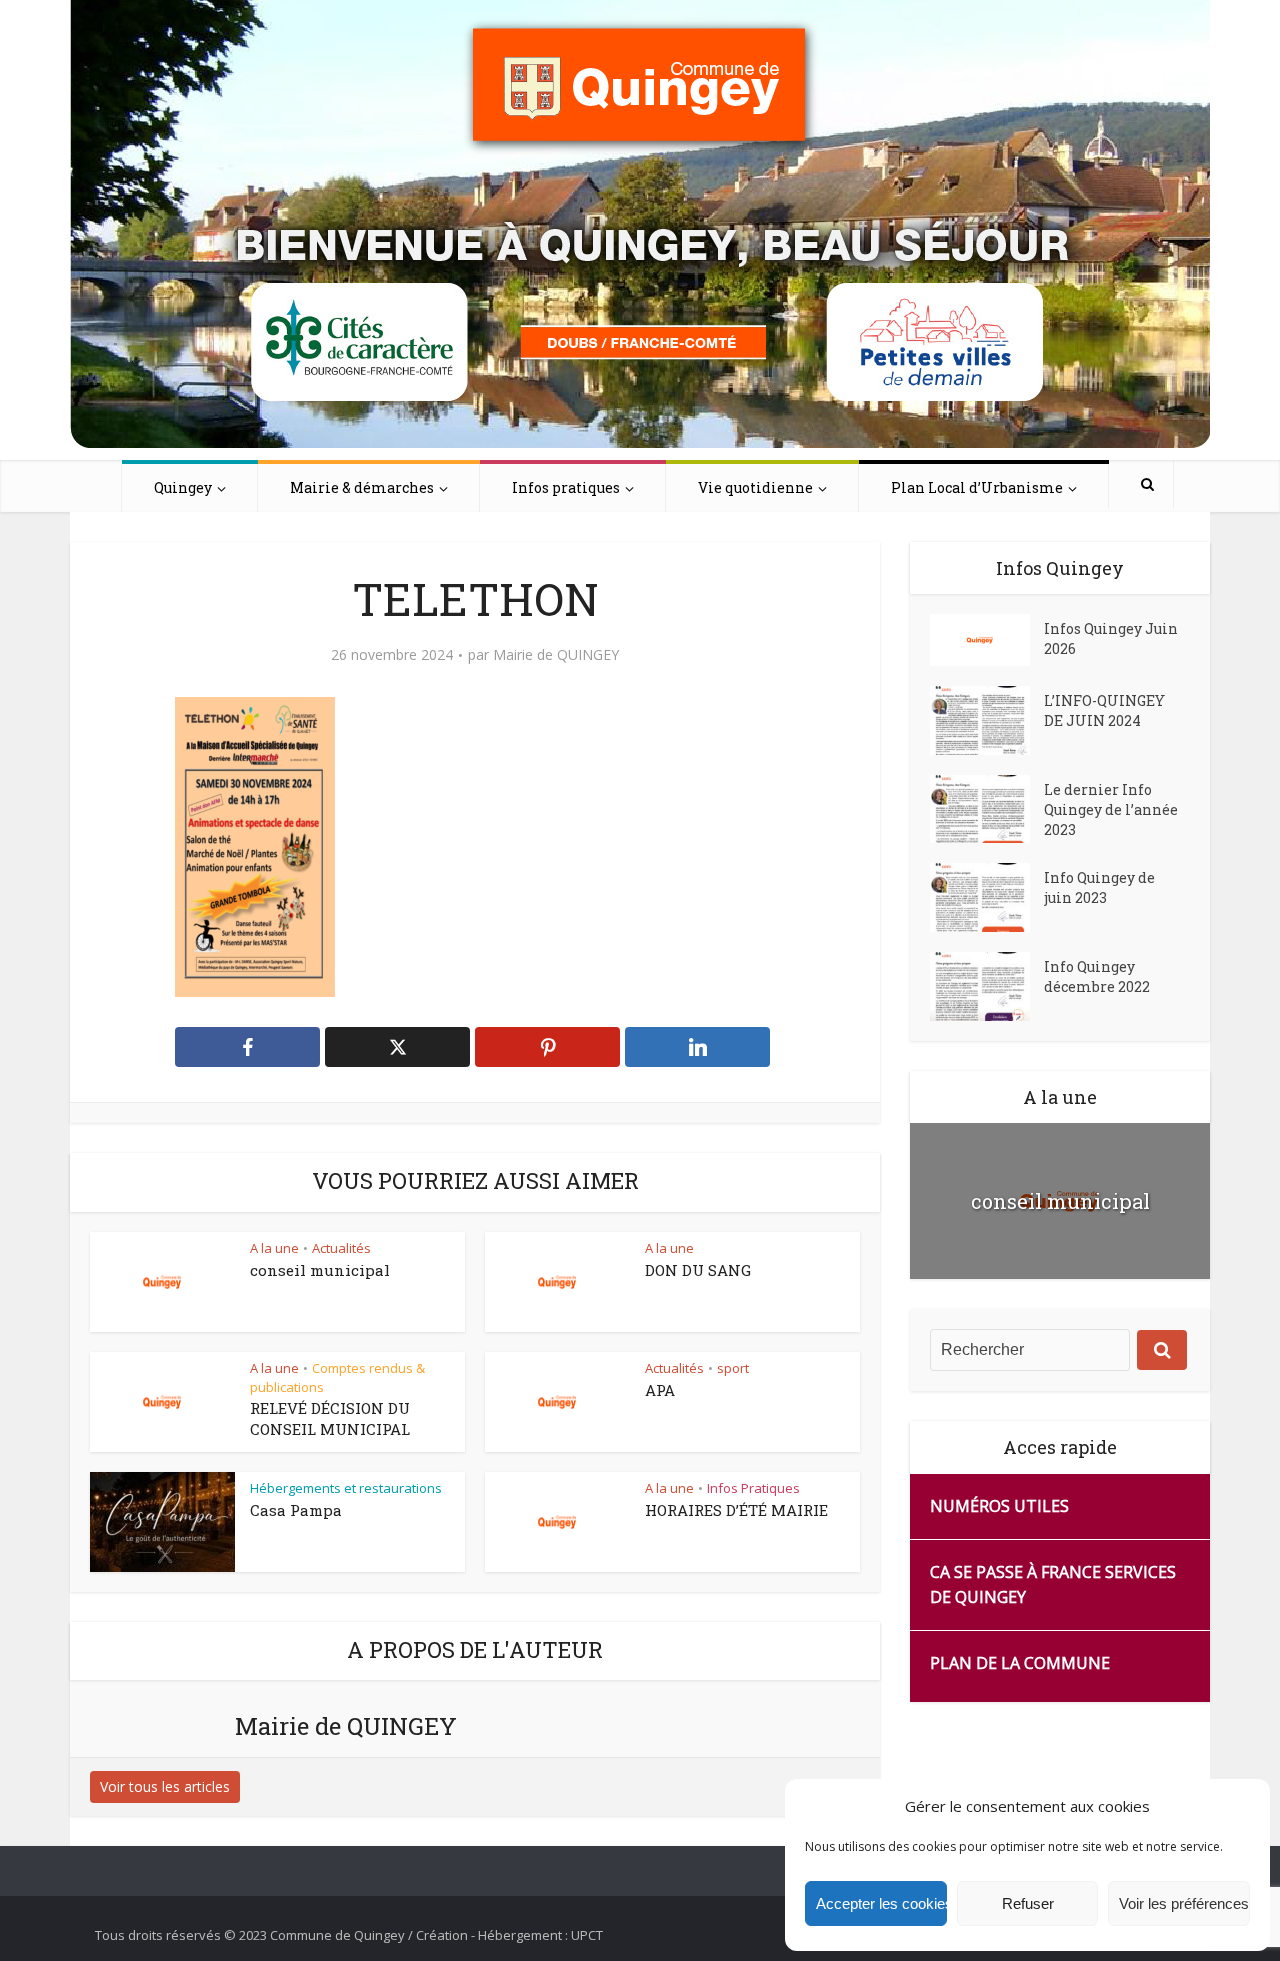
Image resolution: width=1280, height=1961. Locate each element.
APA (660, 1390)
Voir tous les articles (165, 1786)
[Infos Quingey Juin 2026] (987, 640)
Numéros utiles (999, 1506)
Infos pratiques (566, 487)
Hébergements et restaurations (346, 1488)
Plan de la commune (1020, 1663)
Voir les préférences (1184, 1903)
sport (733, 1368)
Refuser (1028, 1903)
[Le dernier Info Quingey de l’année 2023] (987, 809)
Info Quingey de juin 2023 (1099, 887)
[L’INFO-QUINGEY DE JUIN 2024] (987, 720)
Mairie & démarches (362, 487)
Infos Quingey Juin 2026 (1111, 638)
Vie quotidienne (755, 487)
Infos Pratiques (753, 1488)
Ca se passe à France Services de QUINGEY (1053, 1584)
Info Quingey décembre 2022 (1097, 976)
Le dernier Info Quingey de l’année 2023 (1111, 809)
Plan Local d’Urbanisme (977, 487)
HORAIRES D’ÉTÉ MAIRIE (736, 1510)
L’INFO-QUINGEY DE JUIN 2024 (1104, 710)
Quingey (183, 487)
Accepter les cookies (881, 1903)
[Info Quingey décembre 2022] (987, 986)
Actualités (341, 1248)
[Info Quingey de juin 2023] (987, 897)
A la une (274, 1248)
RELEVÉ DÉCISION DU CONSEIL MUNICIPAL (330, 1418)
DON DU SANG (698, 1270)
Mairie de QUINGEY (556, 655)
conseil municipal (320, 1270)
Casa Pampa (296, 1510)
